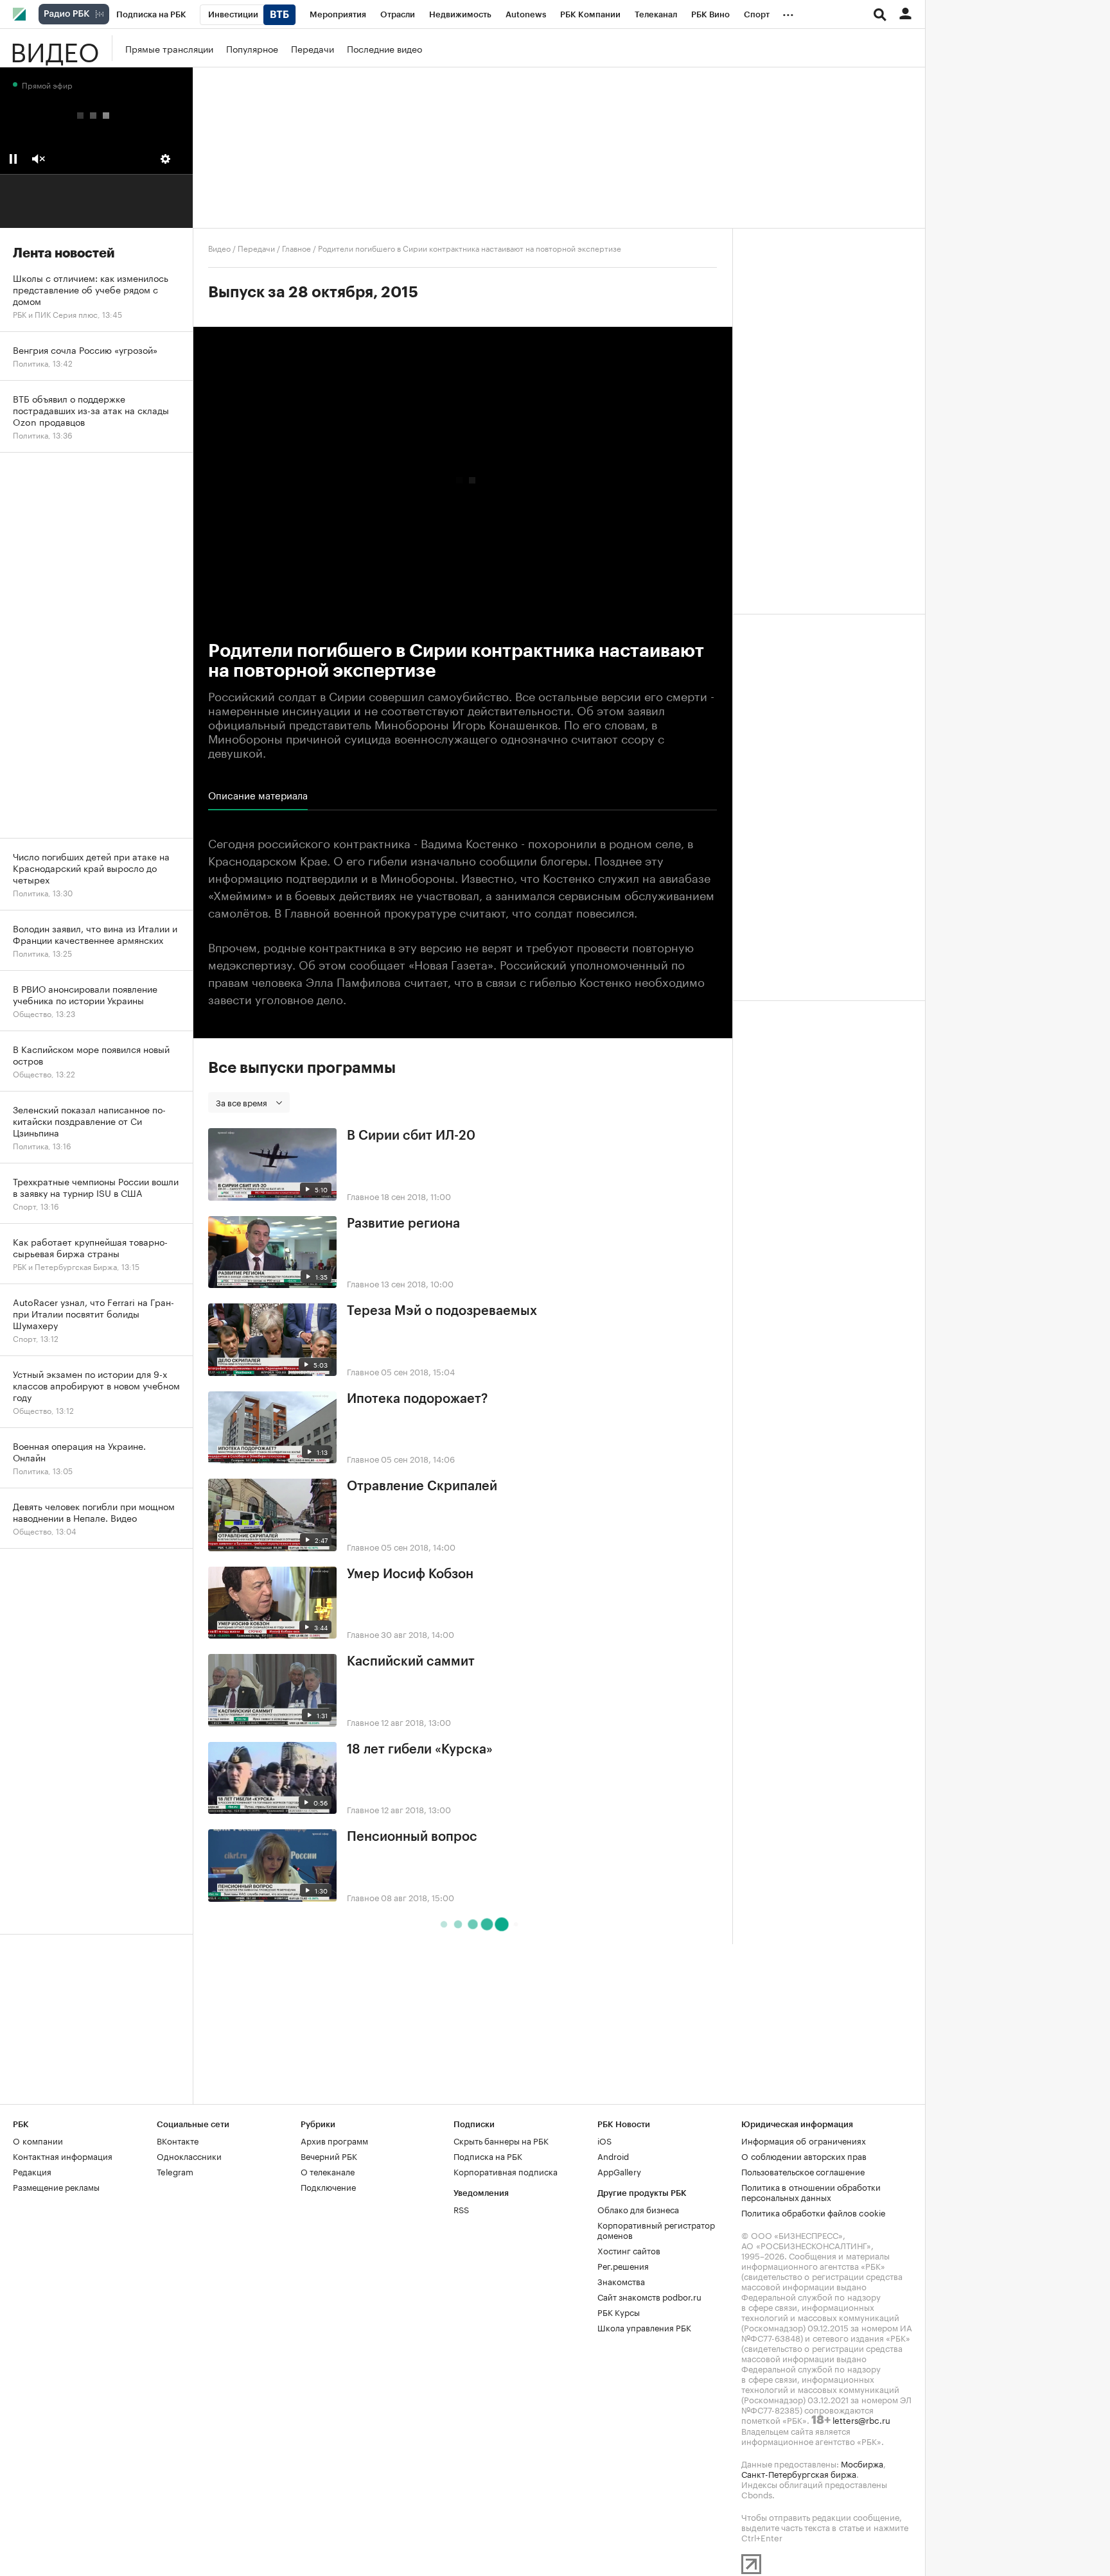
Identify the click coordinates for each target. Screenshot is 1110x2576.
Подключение (328, 2186)
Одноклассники (189, 2155)
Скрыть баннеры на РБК (501, 2140)
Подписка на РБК (488, 2155)
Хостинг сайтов (629, 2250)
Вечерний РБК (329, 2155)
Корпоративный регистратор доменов (656, 2229)
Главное (296, 248)
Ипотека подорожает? (417, 1399)
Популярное (252, 48)
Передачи (313, 48)
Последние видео (384, 48)
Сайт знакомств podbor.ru (649, 2296)
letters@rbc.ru (861, 2419)
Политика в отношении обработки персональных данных (811, 2191)
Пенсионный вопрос (412, 1837)
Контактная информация (63, 2155)
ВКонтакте (178, 2140)
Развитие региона (403, 1224)
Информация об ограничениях (804, 2140)
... (788, 12)
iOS (604, 2140)
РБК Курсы (619, 2311)
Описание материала (258, 795)
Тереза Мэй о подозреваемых (442, 1311)
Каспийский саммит (411, 1662)
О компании (38, 2140)
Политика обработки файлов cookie (814, 2212)
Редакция (32, 2171)
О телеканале (328, 2171)
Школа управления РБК (644, 2327)
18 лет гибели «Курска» (420, 1750)
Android (613, 2155)
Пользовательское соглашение (803, 2171)
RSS (461, 2209)
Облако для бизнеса (638, 2209)
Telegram (175, 2171)
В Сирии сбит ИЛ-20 (411, 1136)
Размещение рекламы (56, 2186)
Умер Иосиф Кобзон (410, 1574)
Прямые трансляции (169, 48)
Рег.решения (623, 2265)
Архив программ (334, 2140)
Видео (55, 48)
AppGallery (619, 2171)
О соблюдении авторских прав (804, 2155)
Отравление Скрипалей (422, 1486)
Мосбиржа (862, 2463)
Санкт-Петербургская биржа (799, 2473)
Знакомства (621, 2281)
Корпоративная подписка (506, 2171)
